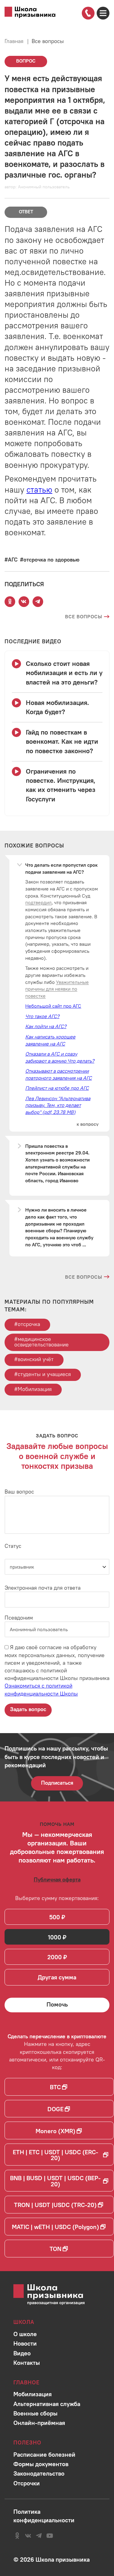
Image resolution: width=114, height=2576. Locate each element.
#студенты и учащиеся (43, 1374)
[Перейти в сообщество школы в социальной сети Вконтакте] (28, 2536)
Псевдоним (19, 1618)
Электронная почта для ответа (43, 1588)
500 (55, 1917)
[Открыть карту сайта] (103, 13)
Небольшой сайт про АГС (53, 1006)
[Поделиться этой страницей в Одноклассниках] (10, 602)
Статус (13, 1546)
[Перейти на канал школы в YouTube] (50, 2536)
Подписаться (57, 1783)
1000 (55, 1937)
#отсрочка (27, 1324)
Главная (14, 41)
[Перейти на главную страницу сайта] (30, 13)
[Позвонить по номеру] (88, 13)
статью (39, 490)
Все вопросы (48, 41)
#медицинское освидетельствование (41, 1342)
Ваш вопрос (19, 1492)
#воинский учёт (34, 1359)
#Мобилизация (33, 1389)
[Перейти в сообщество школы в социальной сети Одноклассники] (17, 2536)
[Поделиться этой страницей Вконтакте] (24, 602)
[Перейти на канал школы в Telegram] (39, 2536)
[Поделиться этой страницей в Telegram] (38, 602)
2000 (55, 1957)
